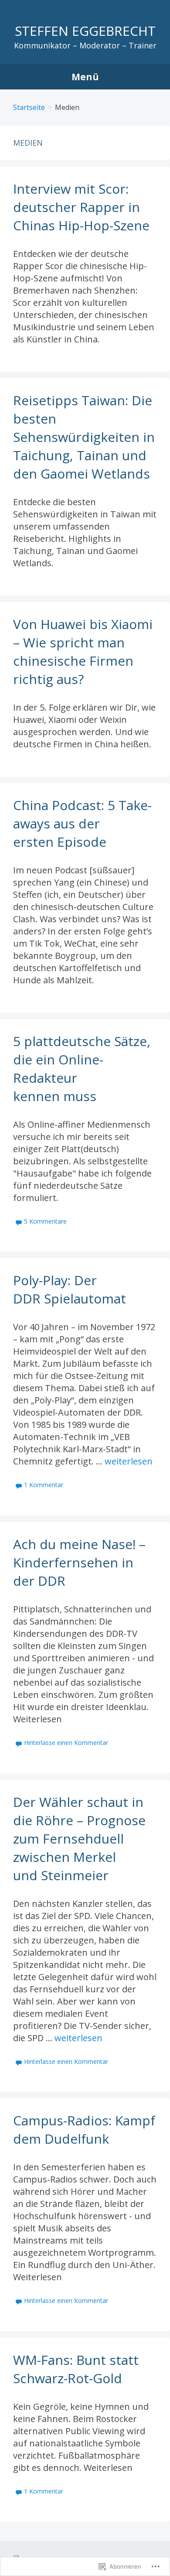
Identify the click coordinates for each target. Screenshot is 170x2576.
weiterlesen (129, 1461)
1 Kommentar (44, 1485)
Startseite (29, 107)
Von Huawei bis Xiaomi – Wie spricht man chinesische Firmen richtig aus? (83, 652)
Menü (85, 77)
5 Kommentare (45, 1221)
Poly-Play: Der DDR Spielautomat (70, 1289)
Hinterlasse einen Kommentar (66, 1743)
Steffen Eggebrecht (85, 31)
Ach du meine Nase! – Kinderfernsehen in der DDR (79, 1562)
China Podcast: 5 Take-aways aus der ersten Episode (82, 823)
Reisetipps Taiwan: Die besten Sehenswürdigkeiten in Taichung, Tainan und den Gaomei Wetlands (84, 437)
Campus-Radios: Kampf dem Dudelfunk (84, 2130)
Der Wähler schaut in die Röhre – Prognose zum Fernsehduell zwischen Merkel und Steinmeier (79, 1839)
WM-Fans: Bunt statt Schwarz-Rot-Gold (76, 2369)
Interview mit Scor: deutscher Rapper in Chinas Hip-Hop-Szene (81, 207)
